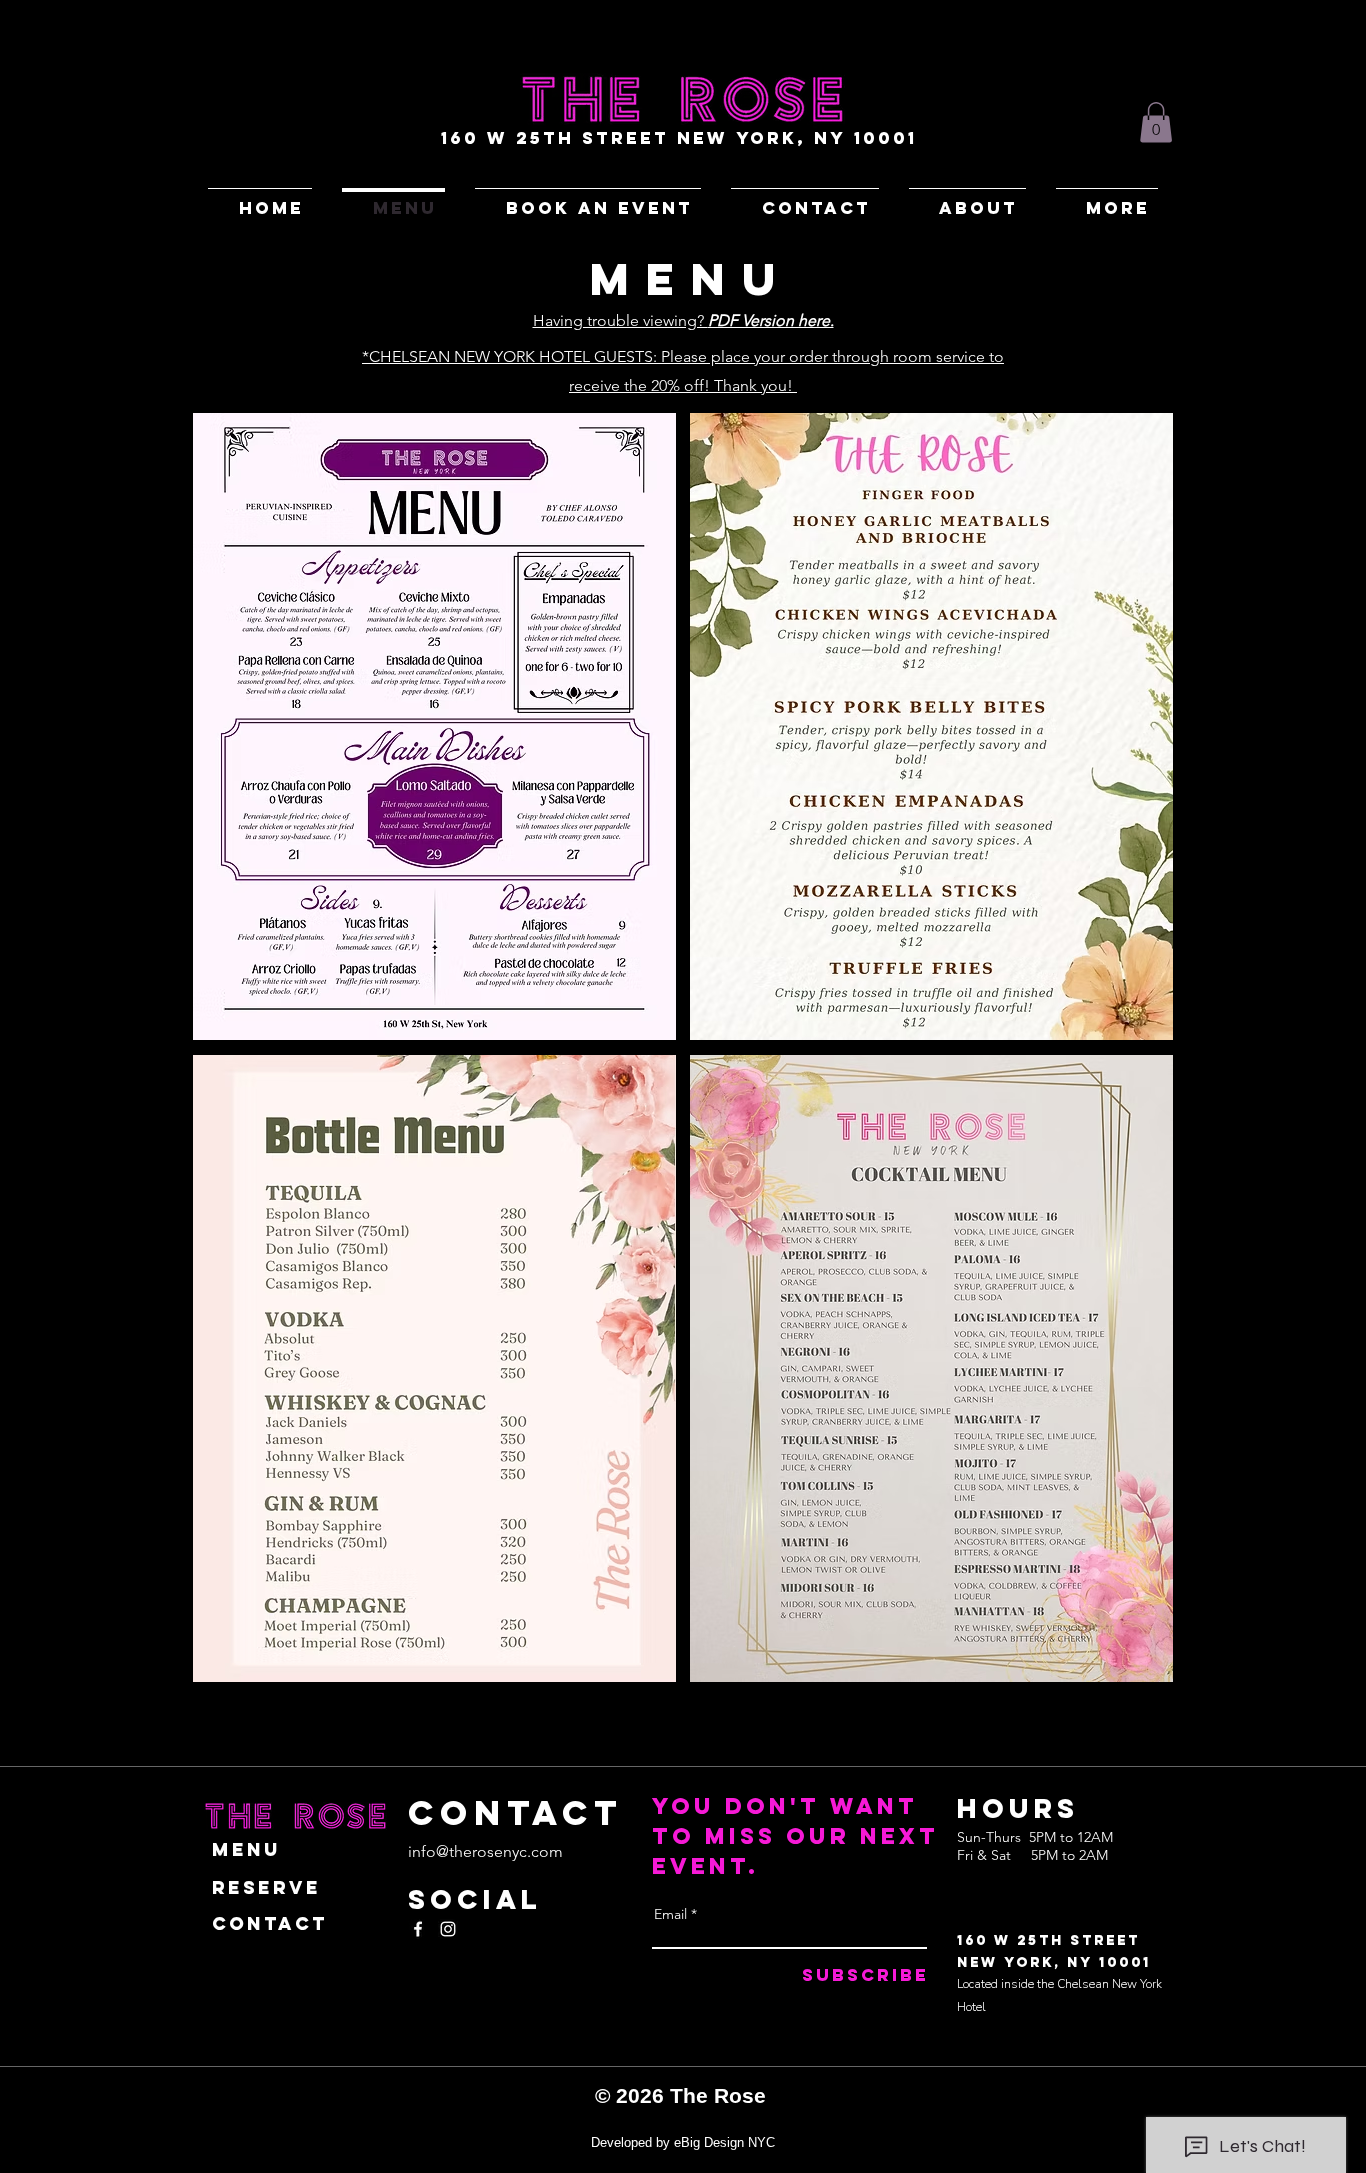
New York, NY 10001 (1054, 1962)
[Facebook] (418, 1929)
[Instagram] (448, 1929)
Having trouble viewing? (683, 320)
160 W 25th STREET (1048, 1940)
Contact (270, 1923)
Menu (246, 1849)
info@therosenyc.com (485, 1851)
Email (670, 1914)
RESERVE (266, 1887)
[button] (1156, 122)
